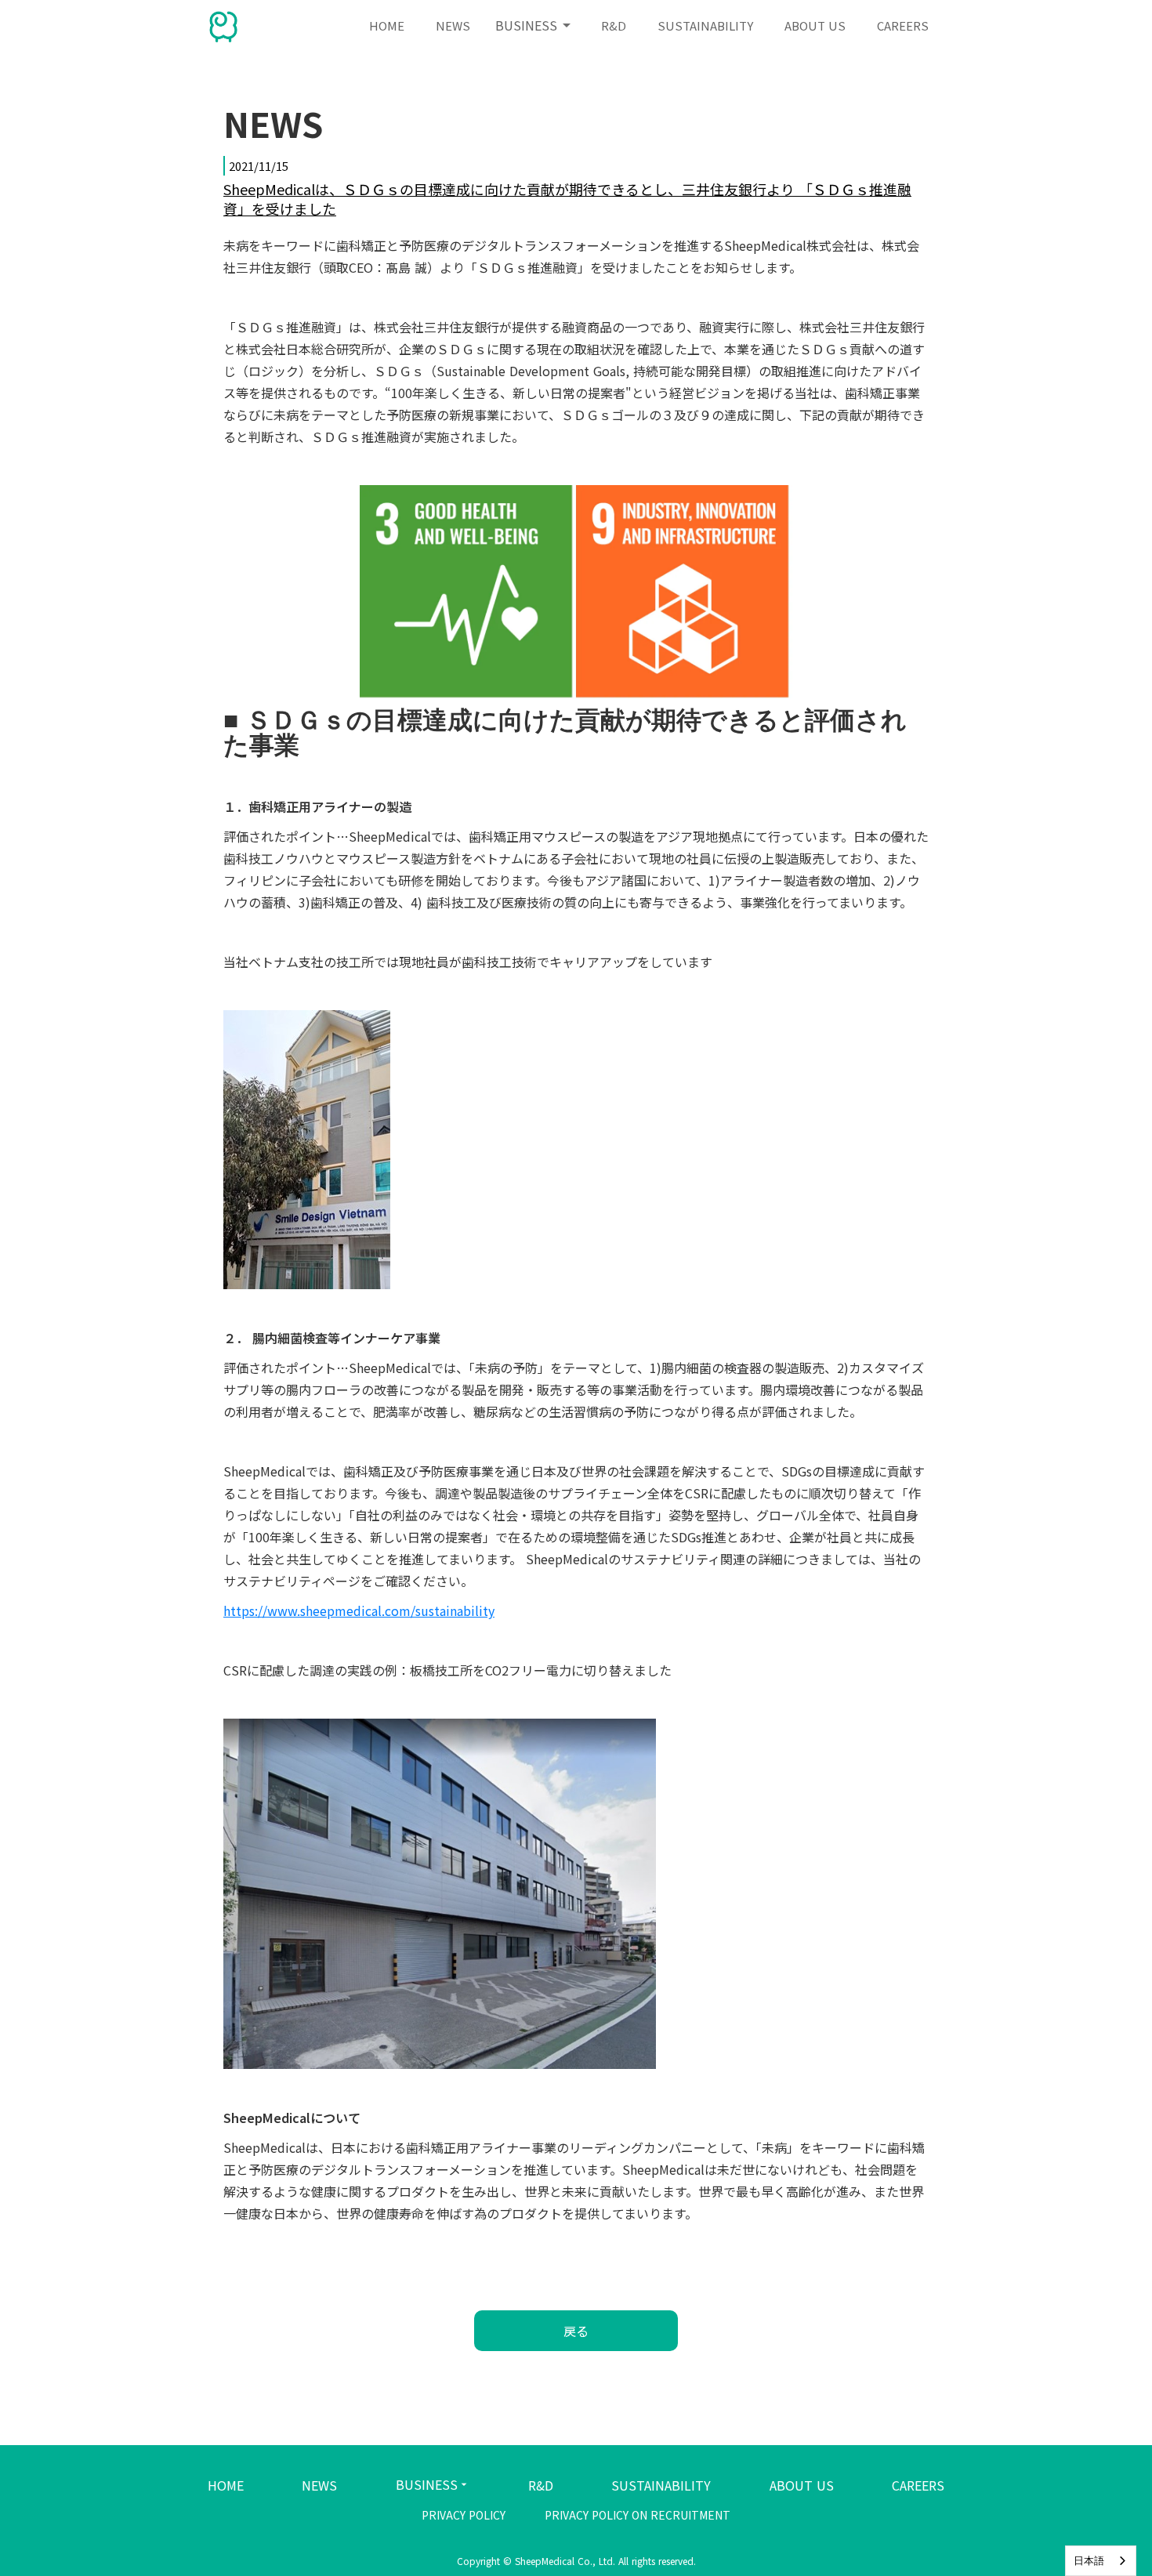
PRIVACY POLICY (464, 2515)
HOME (226, 2485)
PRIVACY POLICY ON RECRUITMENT (638, 2515)
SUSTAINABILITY (661, 2485)
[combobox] (1101, 2561)
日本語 (1089, 2561)
